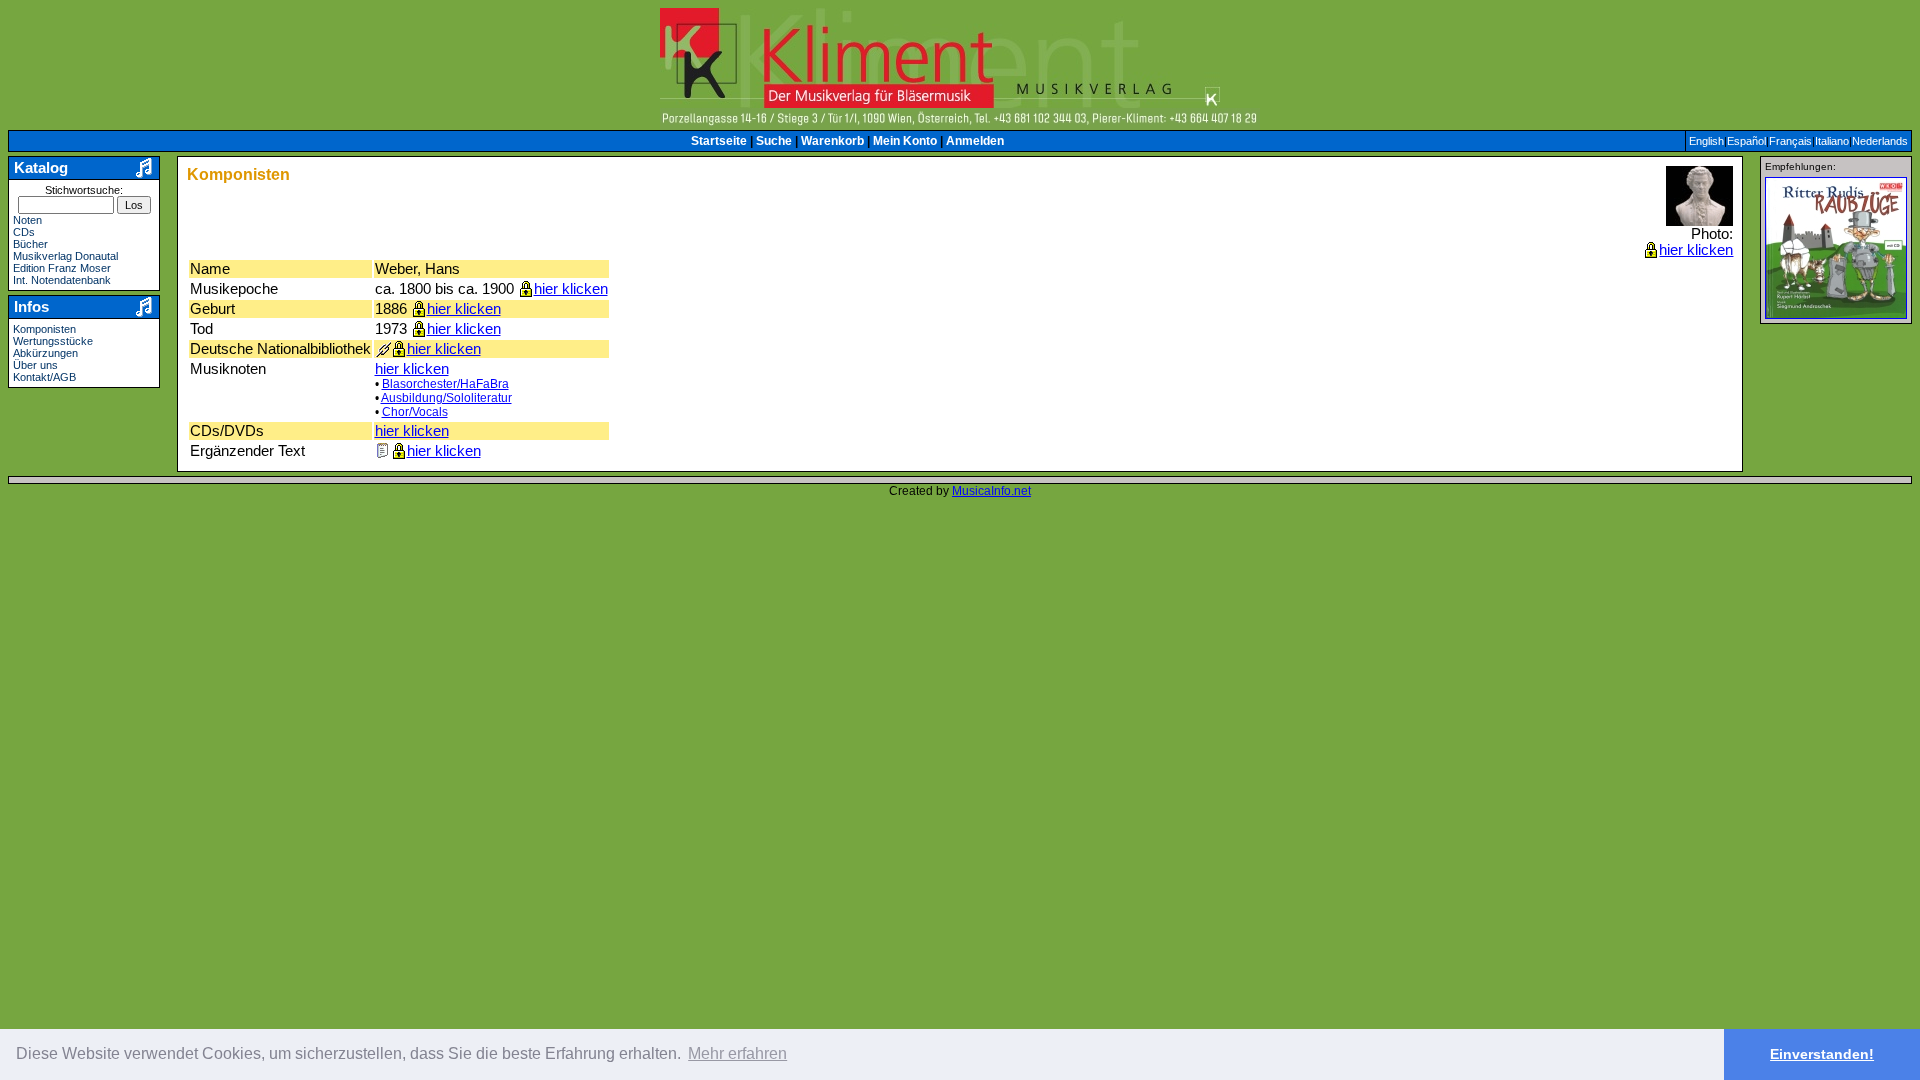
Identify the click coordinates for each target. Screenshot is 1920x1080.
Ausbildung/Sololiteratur (446, 398)
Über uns (35, 365)
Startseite (719, 141)
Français (1790, 141)
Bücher (30, 244)
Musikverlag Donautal (65, 256)
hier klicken (1696, 250)
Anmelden (975, 141)
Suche (774, 141)
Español (1746, 141)
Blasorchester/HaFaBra (445, 384)
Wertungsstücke (53, 341)
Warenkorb (832, 141)
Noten (27, 220)
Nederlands (1880, 141)
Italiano (1832, 141)
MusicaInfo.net (991, 491)
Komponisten (44, 329)
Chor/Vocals (415, 412)
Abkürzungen (45, 353)
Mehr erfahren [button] (737, 1053)
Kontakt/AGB (44, 377)
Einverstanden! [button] (1822, 1054)
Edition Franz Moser (62, 268)
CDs (24, 232)
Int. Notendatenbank (62, 280)
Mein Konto (905, 141)
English (1706, 141)
